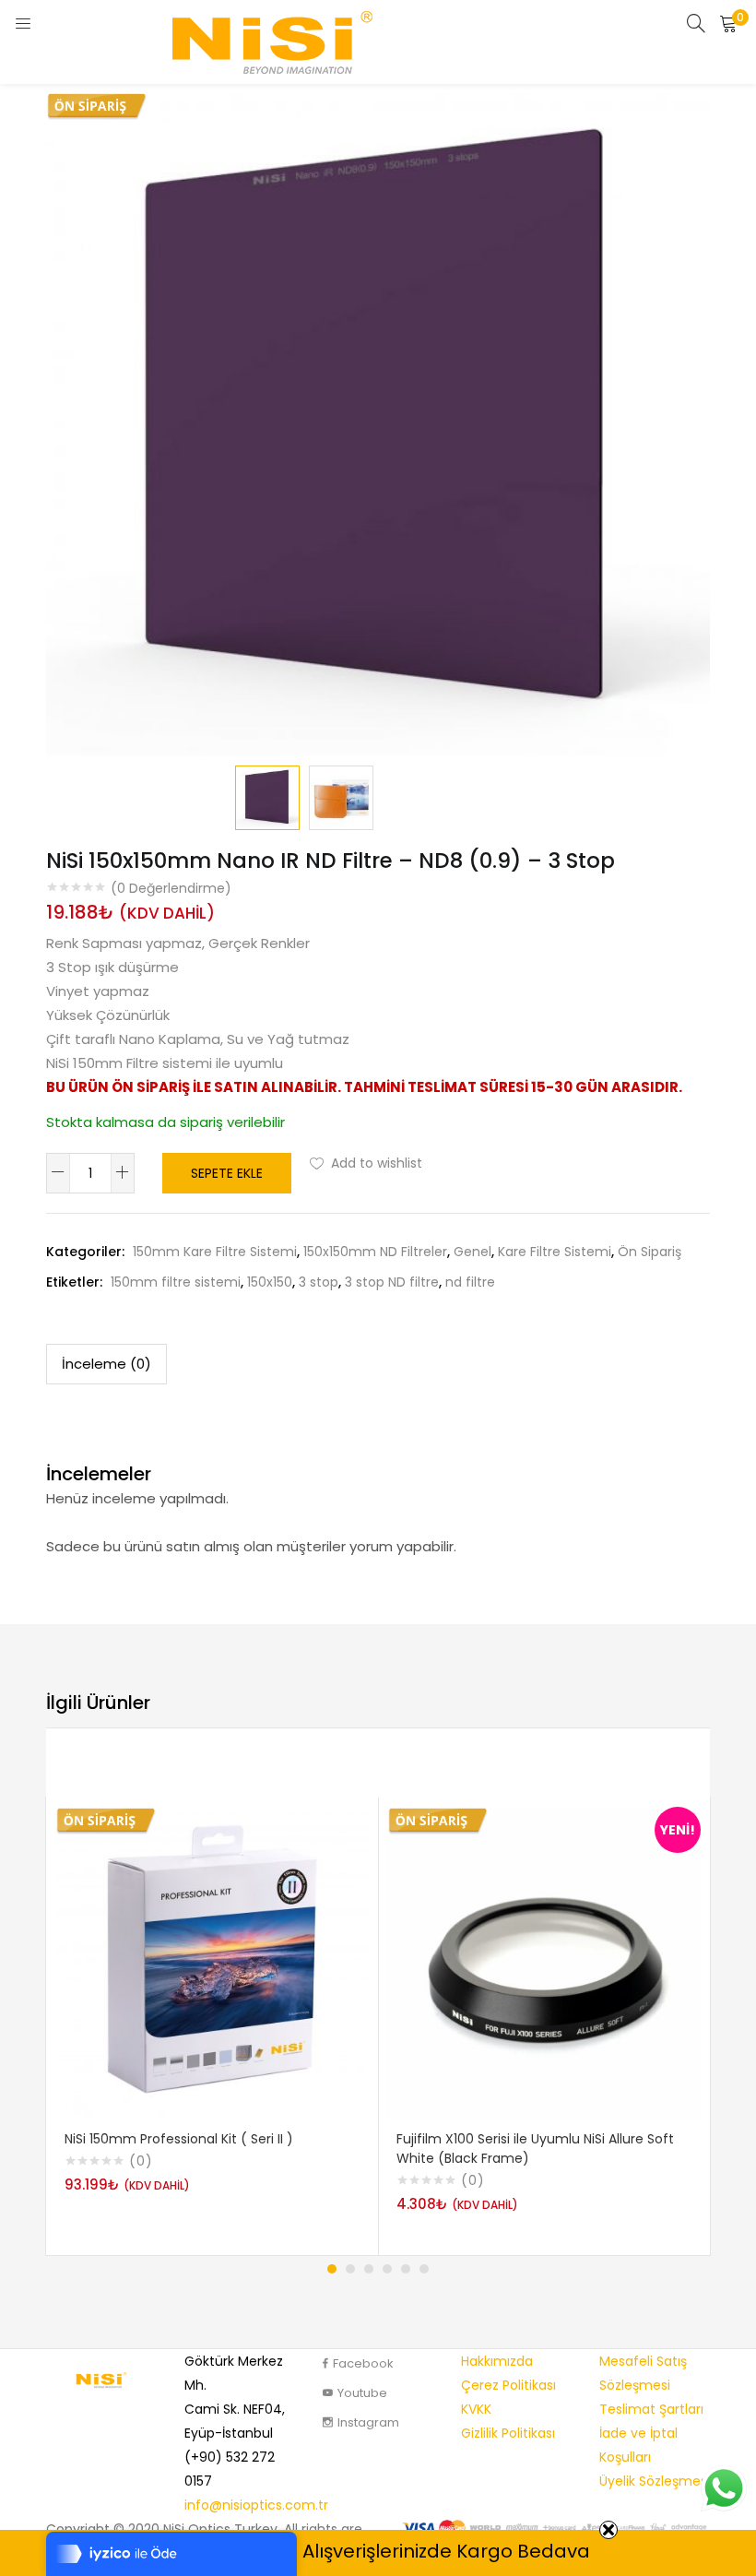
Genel (472, 1252)
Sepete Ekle (227, 1173)
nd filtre (470, 1282)
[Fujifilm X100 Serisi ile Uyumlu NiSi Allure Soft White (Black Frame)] (544, 1963)
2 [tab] (350, 2269)
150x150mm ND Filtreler (375, 1252)
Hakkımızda (497, 2361)
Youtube (362, 2393)
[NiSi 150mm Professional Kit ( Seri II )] (212, 1963)
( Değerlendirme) (171, 888)
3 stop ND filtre (392, 1282)
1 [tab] (332, 2269)
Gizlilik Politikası (508, 2433)
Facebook (363, 2363)
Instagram (368, 2422)
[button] (728, 23)
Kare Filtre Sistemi (555, 1252)
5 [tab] (406, 2269)
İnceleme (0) (106, 1364)
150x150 (270, 1282)
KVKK (476, 2409)
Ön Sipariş (650, 1252)
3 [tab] (369, 2269)
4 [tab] (387, 2269)
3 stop (319, 1282)
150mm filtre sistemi (176, 1282)
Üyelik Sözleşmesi (655, 2481)
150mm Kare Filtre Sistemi (215, 1252)
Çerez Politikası (508, 2385)
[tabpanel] (212, 2026)
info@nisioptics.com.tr (256, 2505)
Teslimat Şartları (651, 2409)
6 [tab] (424, 2269)
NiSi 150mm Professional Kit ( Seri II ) (179, 2139)
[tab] (106, 1364)
